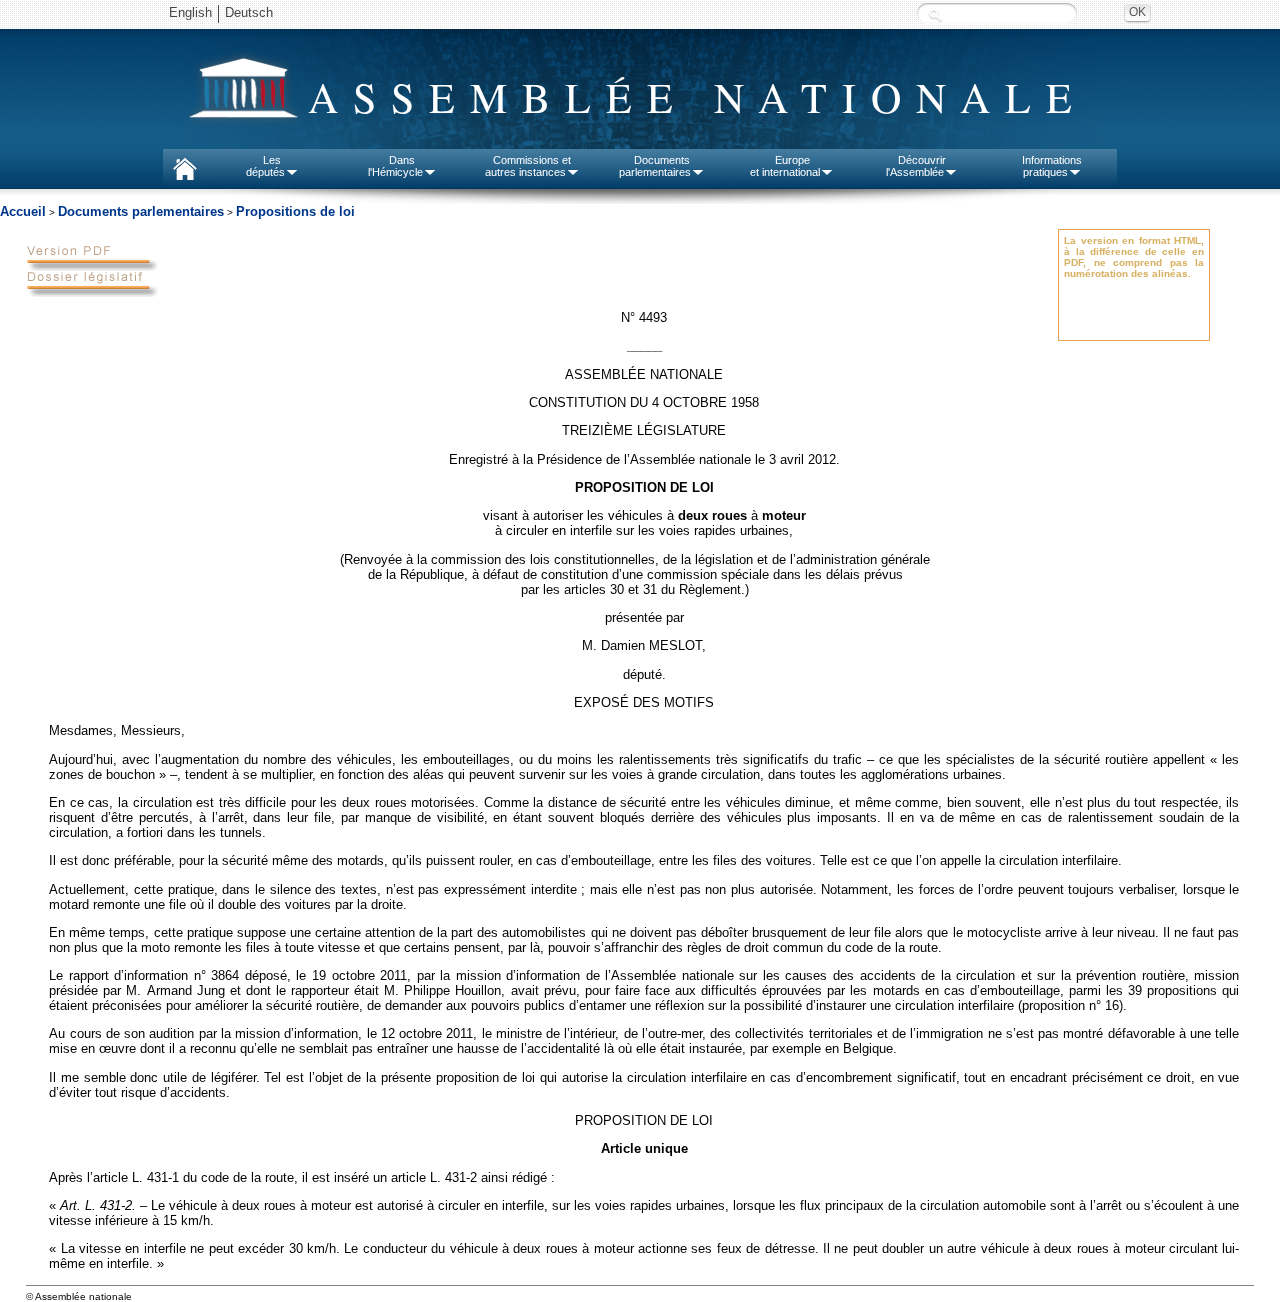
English (190, 12)
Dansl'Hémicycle (395, 166)
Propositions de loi (295, 211)
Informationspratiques (1052, 166)
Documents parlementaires (141, 211)
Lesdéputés (265, 166)
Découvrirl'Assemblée (916, 166)
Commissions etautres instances (528, 166)
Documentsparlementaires (655, 166)
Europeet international (785, 166)
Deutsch (249, 12)
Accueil (23, 211)
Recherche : (935, 14)
